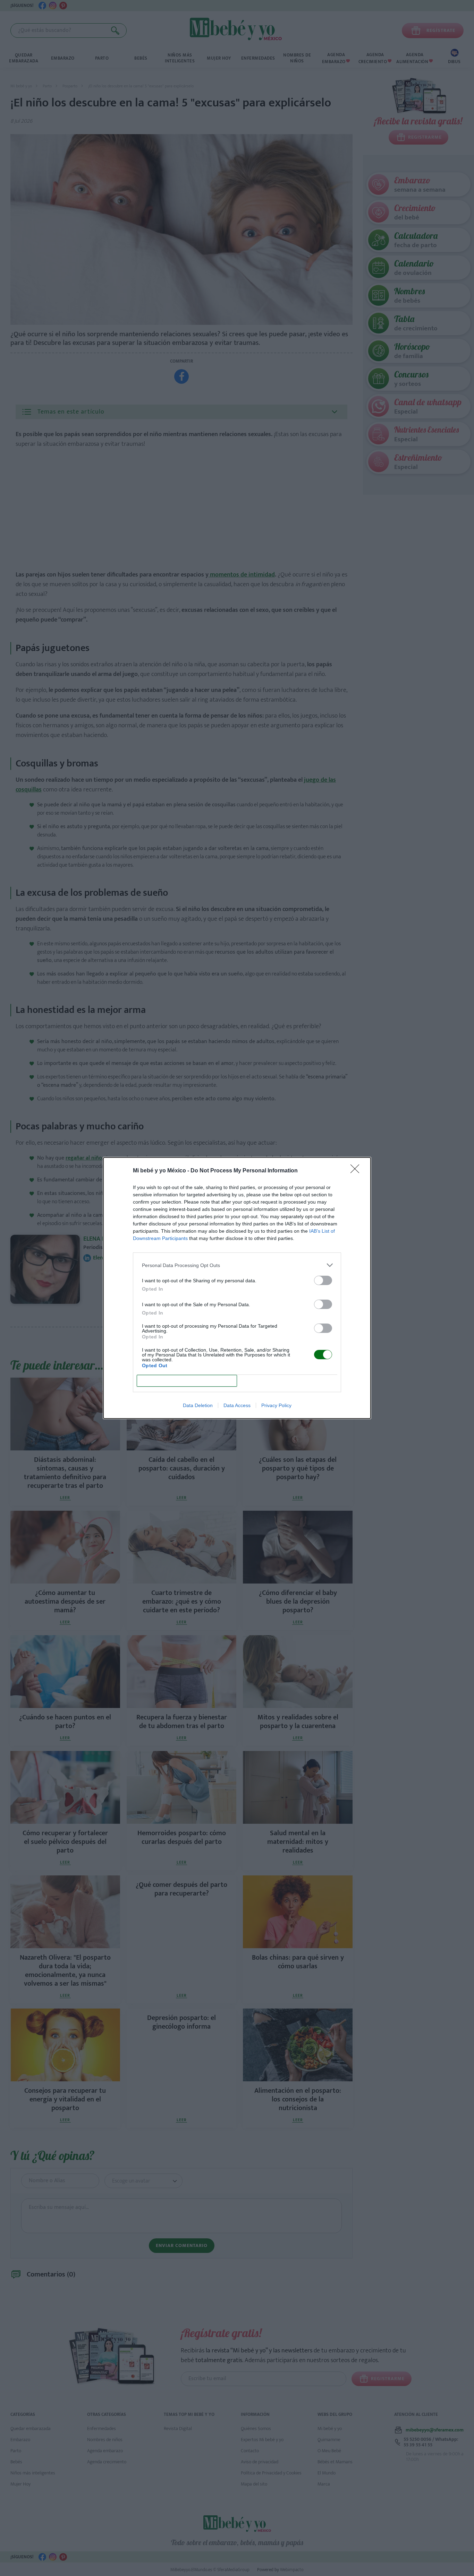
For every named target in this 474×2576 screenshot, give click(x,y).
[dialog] (237, 1288)
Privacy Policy (276, 1405)
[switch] (323, 1280)
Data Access (237, 1405)
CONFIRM (187, 1381)
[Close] (357, 1171)
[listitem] (237, 1265)
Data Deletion (198, 1405)
